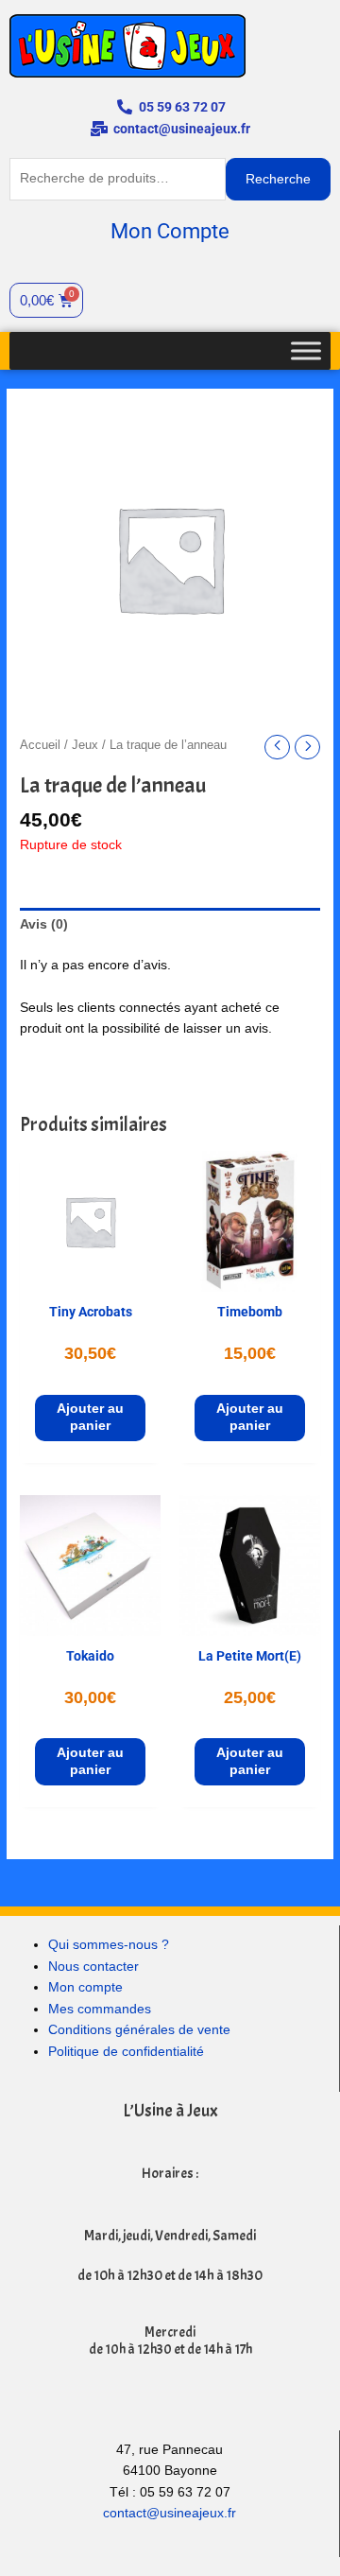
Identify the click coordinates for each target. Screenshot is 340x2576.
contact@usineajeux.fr (170, 2513)
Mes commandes (100, 2009)
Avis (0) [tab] (44, 924)
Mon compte (85, 1987)
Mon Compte (170, 231)
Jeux (85, 745)
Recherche (278, 179)
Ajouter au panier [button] (90, 1417)
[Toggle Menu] (306, 350)
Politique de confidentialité (126, 2052)
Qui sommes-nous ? (109, 1945)
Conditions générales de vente (139, 2030)
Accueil (40, 745)
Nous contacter (93, 1967)
